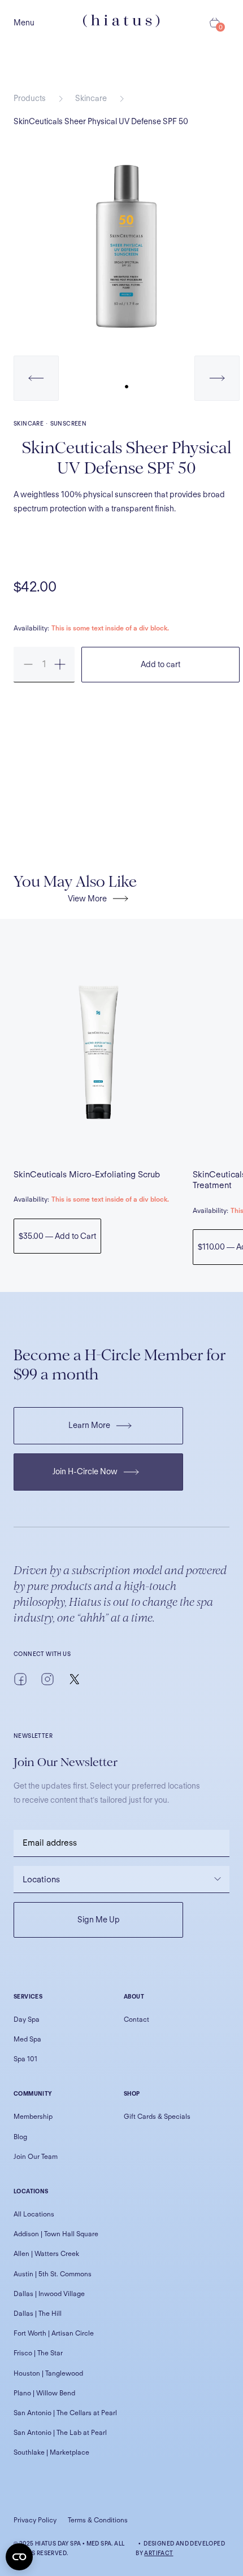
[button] (36, 378)
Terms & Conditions (98, 2520)
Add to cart (160, 664)
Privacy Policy (35, 2520)
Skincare (91, 98)
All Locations (34, 2214)
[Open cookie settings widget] (19, 2557)
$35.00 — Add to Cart (57, 1236)
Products (30, 98)
